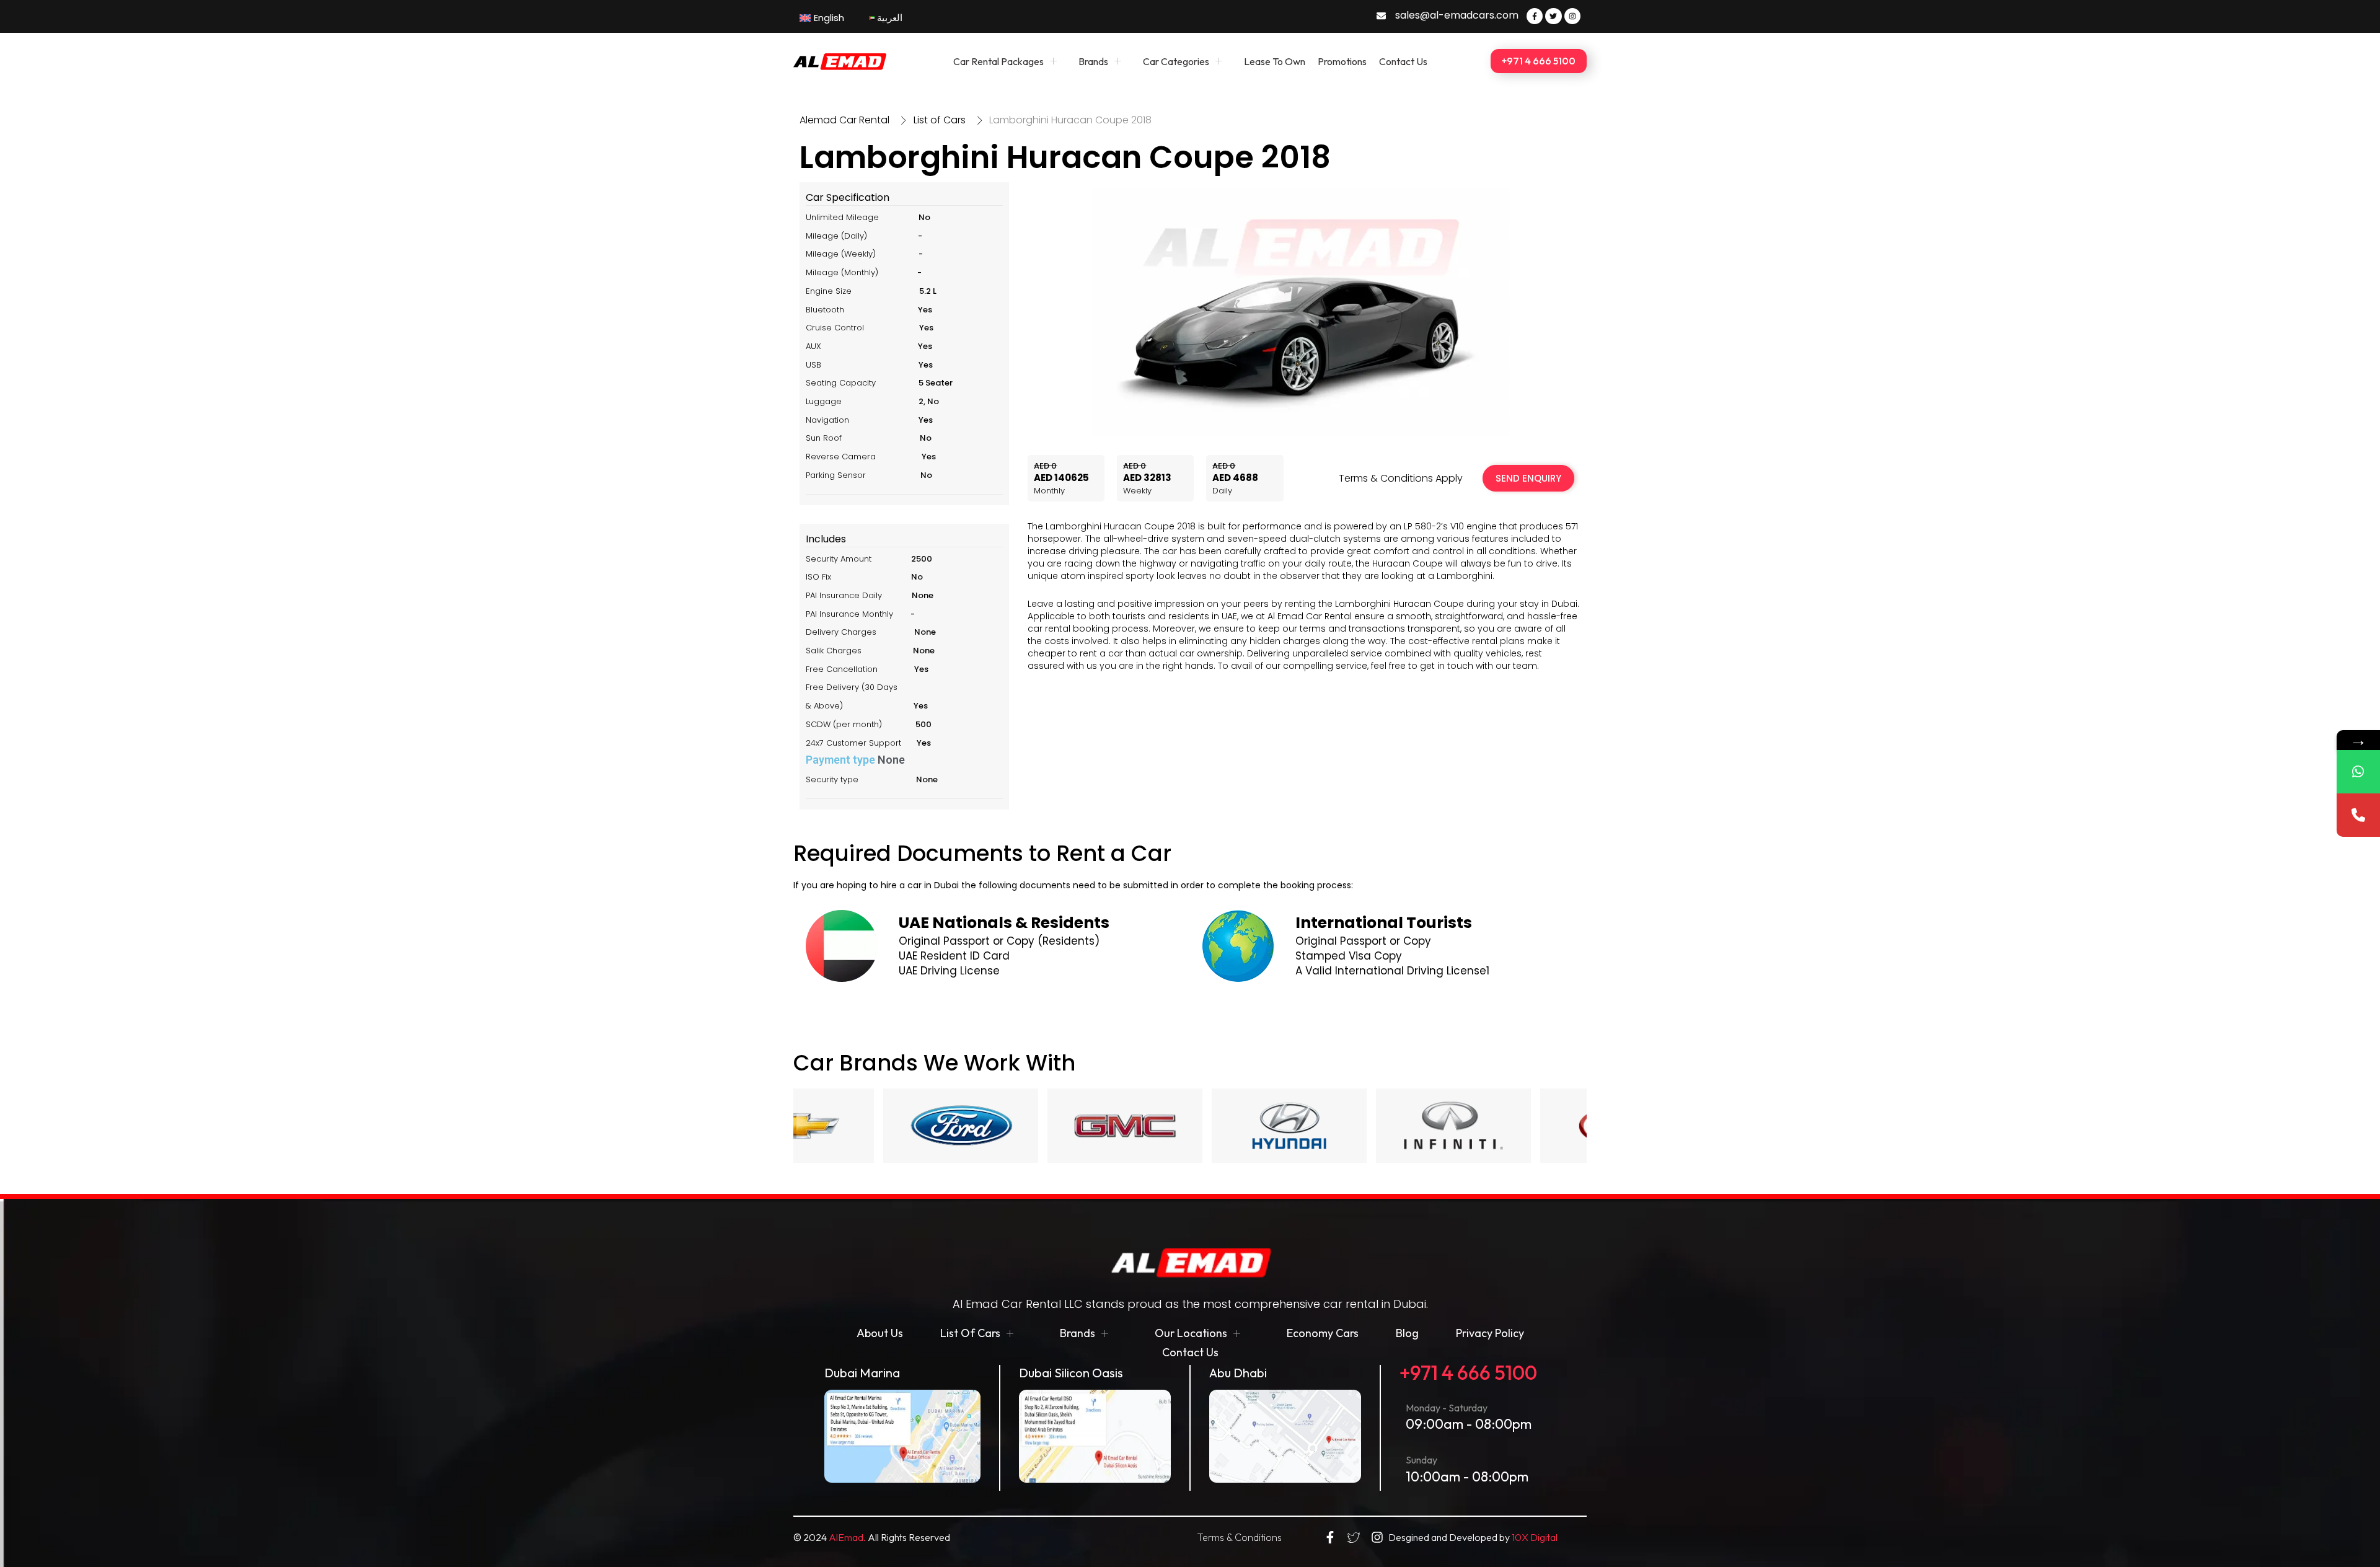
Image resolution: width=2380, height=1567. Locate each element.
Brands (1093, 61)
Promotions (1342, 61)
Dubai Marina (862, 1373)
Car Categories (1176, 61)
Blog (1407, 1333)
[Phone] (2358, 815)
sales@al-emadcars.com (1457, 15)
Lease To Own (1275, 61)
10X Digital (1535, 1537)
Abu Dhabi (1238, 1373)
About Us (880, 1333)
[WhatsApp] (2358, 772)
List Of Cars (970, 1333)
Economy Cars (1323, 1333)
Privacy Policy (1490, 1333)
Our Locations (1191, 1333)
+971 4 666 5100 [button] (1539, 61)
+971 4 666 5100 (1468, 1372)
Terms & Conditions (1239, 1537)
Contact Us (1403, 61)
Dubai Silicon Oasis (1071, 1373)
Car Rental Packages (998, 61)
